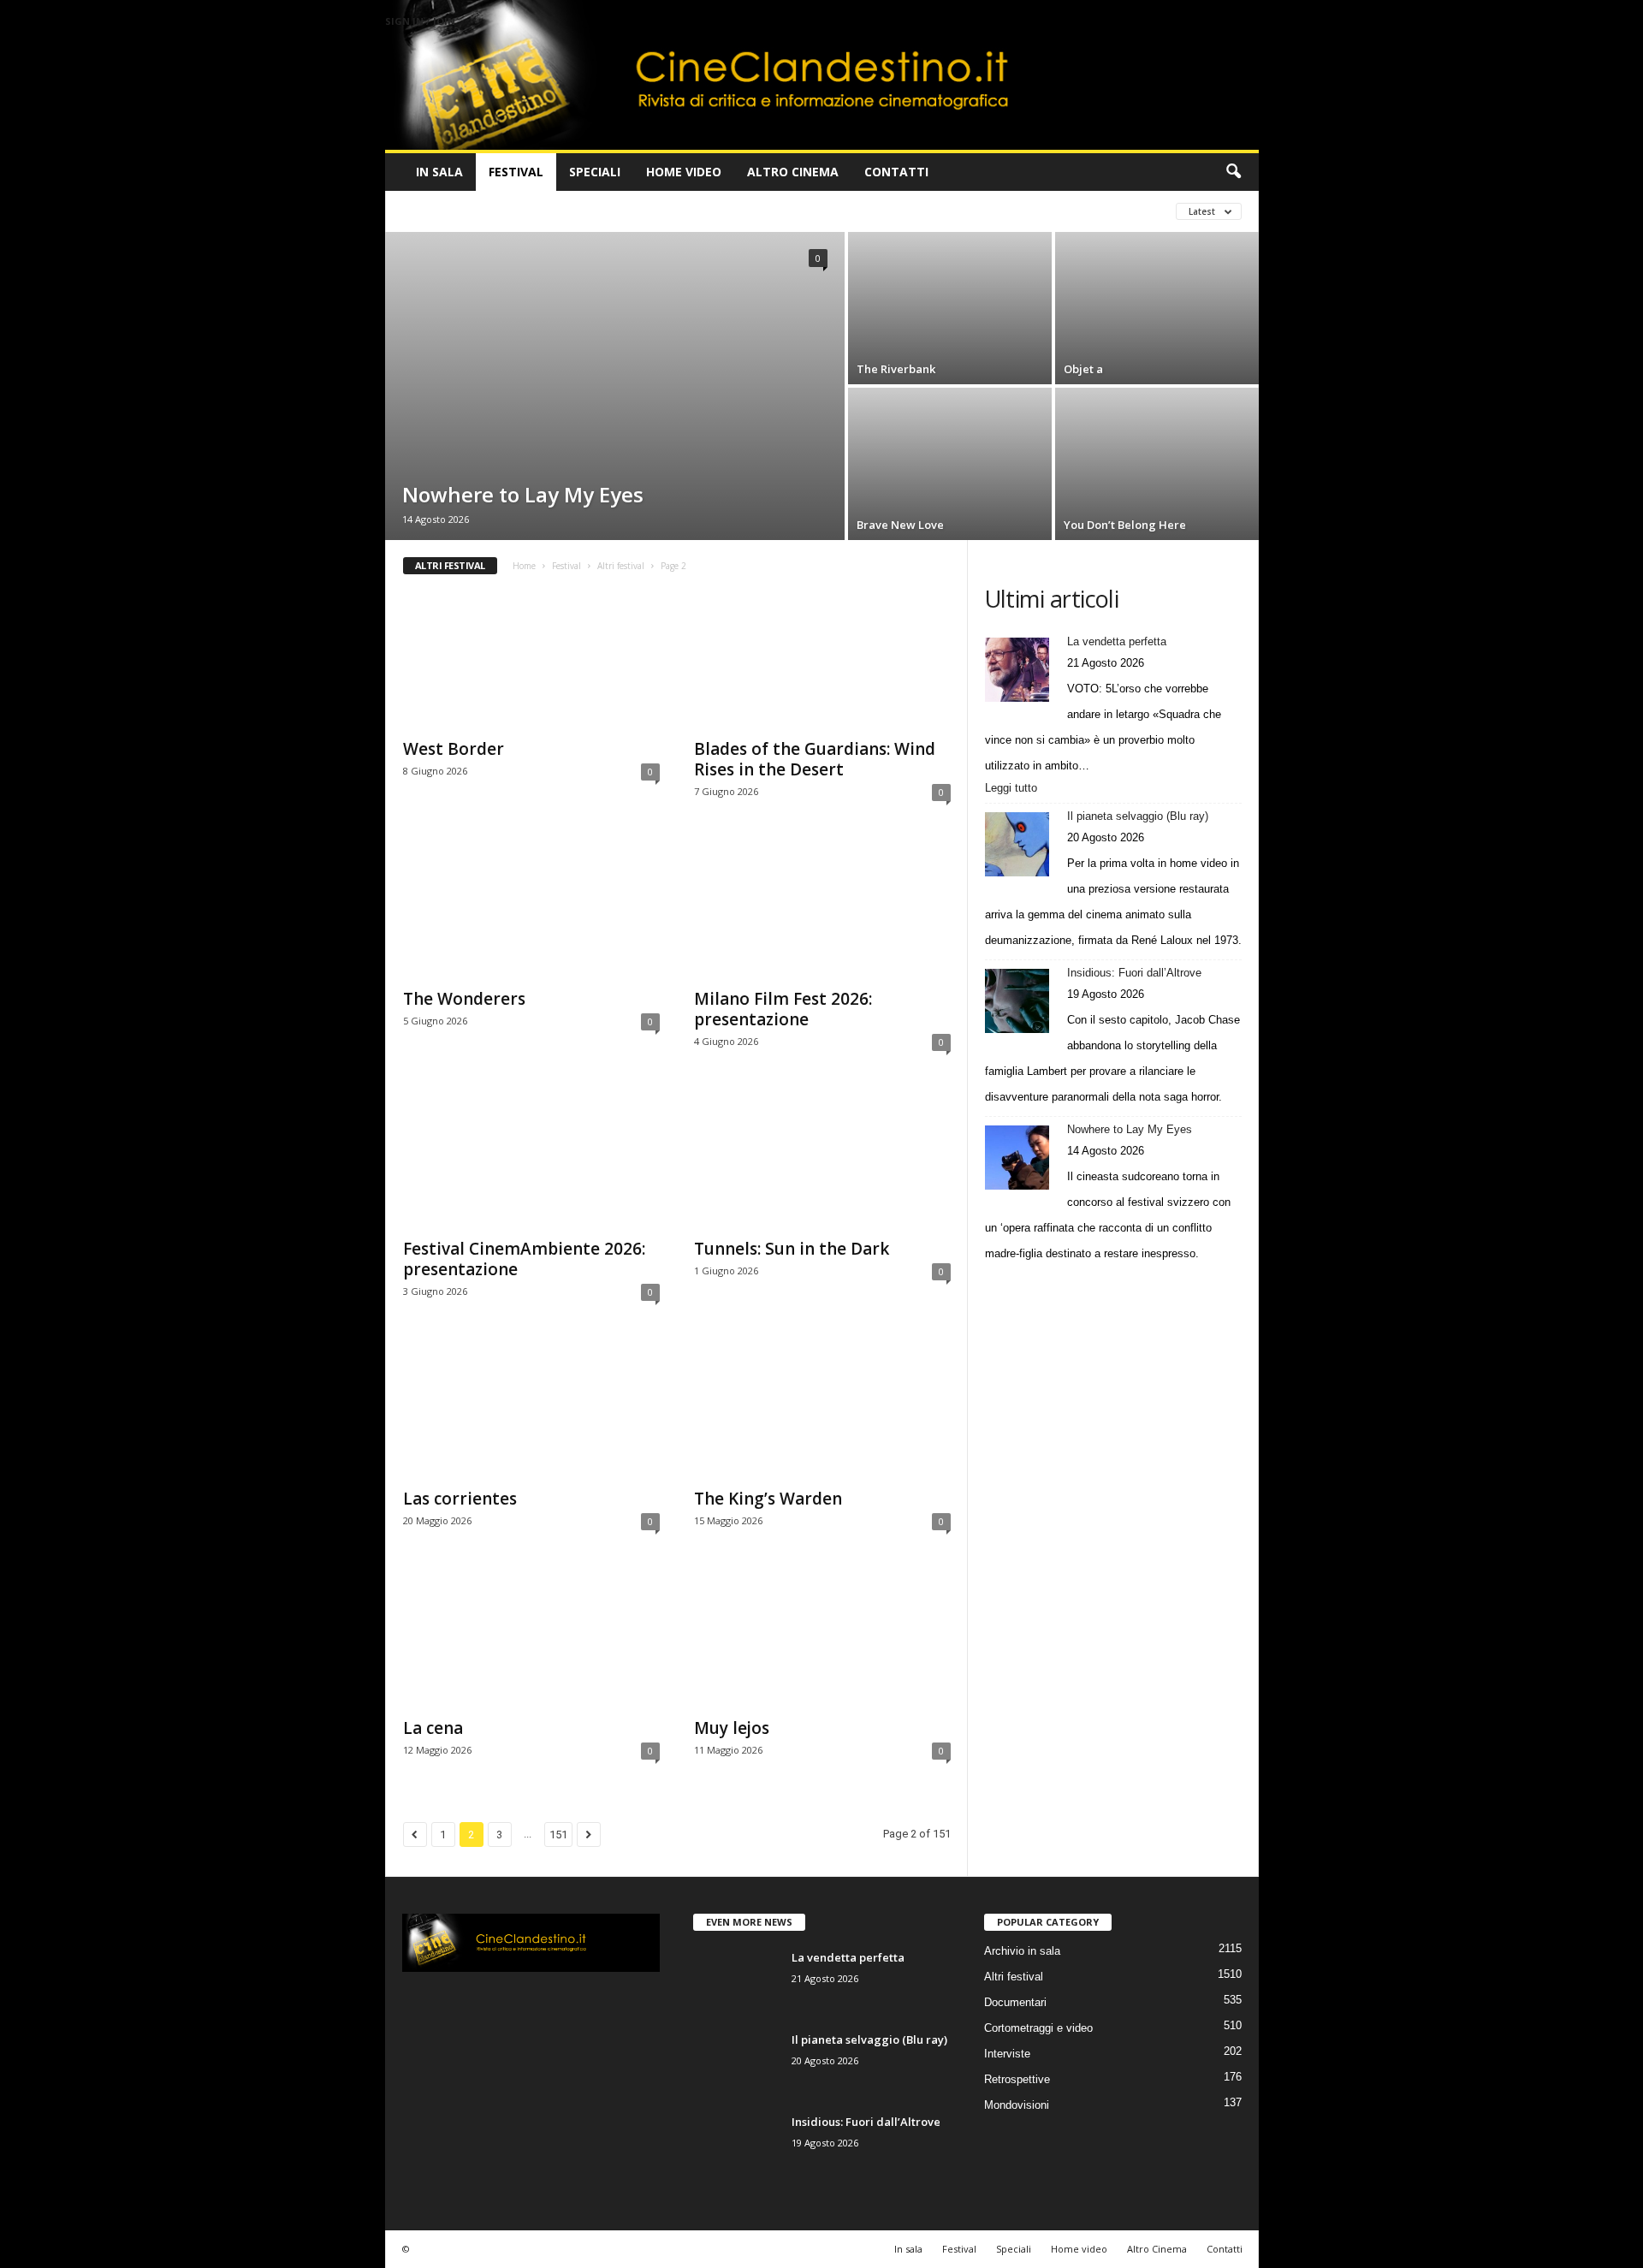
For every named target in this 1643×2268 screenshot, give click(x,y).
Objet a (1083, 369)
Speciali (595, 172)
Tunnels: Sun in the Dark (792, 1249)
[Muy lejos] (822, 1639)
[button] (1233, 172)
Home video (684, 172)
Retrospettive (1017, 2079)
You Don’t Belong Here (1125, 525)
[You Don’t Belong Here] (1157, 464)
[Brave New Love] (950, 464)
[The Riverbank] (950, 308)
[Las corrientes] (531, 1410)
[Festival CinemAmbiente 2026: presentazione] (531, 1160)
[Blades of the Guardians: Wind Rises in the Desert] (822, 660)
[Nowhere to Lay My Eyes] (615, 376)
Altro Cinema (793, 172)
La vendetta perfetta (1117, 641)
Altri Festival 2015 (685, 211)
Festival (516, 172)
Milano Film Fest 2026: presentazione (783, 1009)
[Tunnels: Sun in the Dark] (822, 1160)
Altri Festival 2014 (559, 211)
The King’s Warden (768, 1499)
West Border (454, 749)
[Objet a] (1157, 308)
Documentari (1015, 2002)
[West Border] (531, 660)
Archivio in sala (1022, 1951)
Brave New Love (900, 525)
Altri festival (445, 211)
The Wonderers (464, 999)
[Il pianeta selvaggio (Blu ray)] (1017, 844)
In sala (439, 172)
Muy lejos (732, 1728)
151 (558, 1835)
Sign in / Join (420, 21)
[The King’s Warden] (822, 1410)
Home (524, 566)
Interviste (1007, 2054)
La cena (433, 1728)
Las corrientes (460, 1499)
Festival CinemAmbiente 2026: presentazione (524, 1259)
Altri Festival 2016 (810, 211)
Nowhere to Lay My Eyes (523, 494)
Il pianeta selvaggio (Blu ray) (1138, 816)
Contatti (896, 172)
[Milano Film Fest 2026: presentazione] (822, 910)
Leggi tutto (1014, 789)
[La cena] (531, 1639)
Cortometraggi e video (1038, 2028)
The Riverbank (896, 369)
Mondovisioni (1017, 2105)
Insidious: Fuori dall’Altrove (1134, 973)
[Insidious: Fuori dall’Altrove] (1017, 1001)
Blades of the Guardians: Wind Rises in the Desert (815, 759)
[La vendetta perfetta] (1017, 670)
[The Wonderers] (531, 910)
